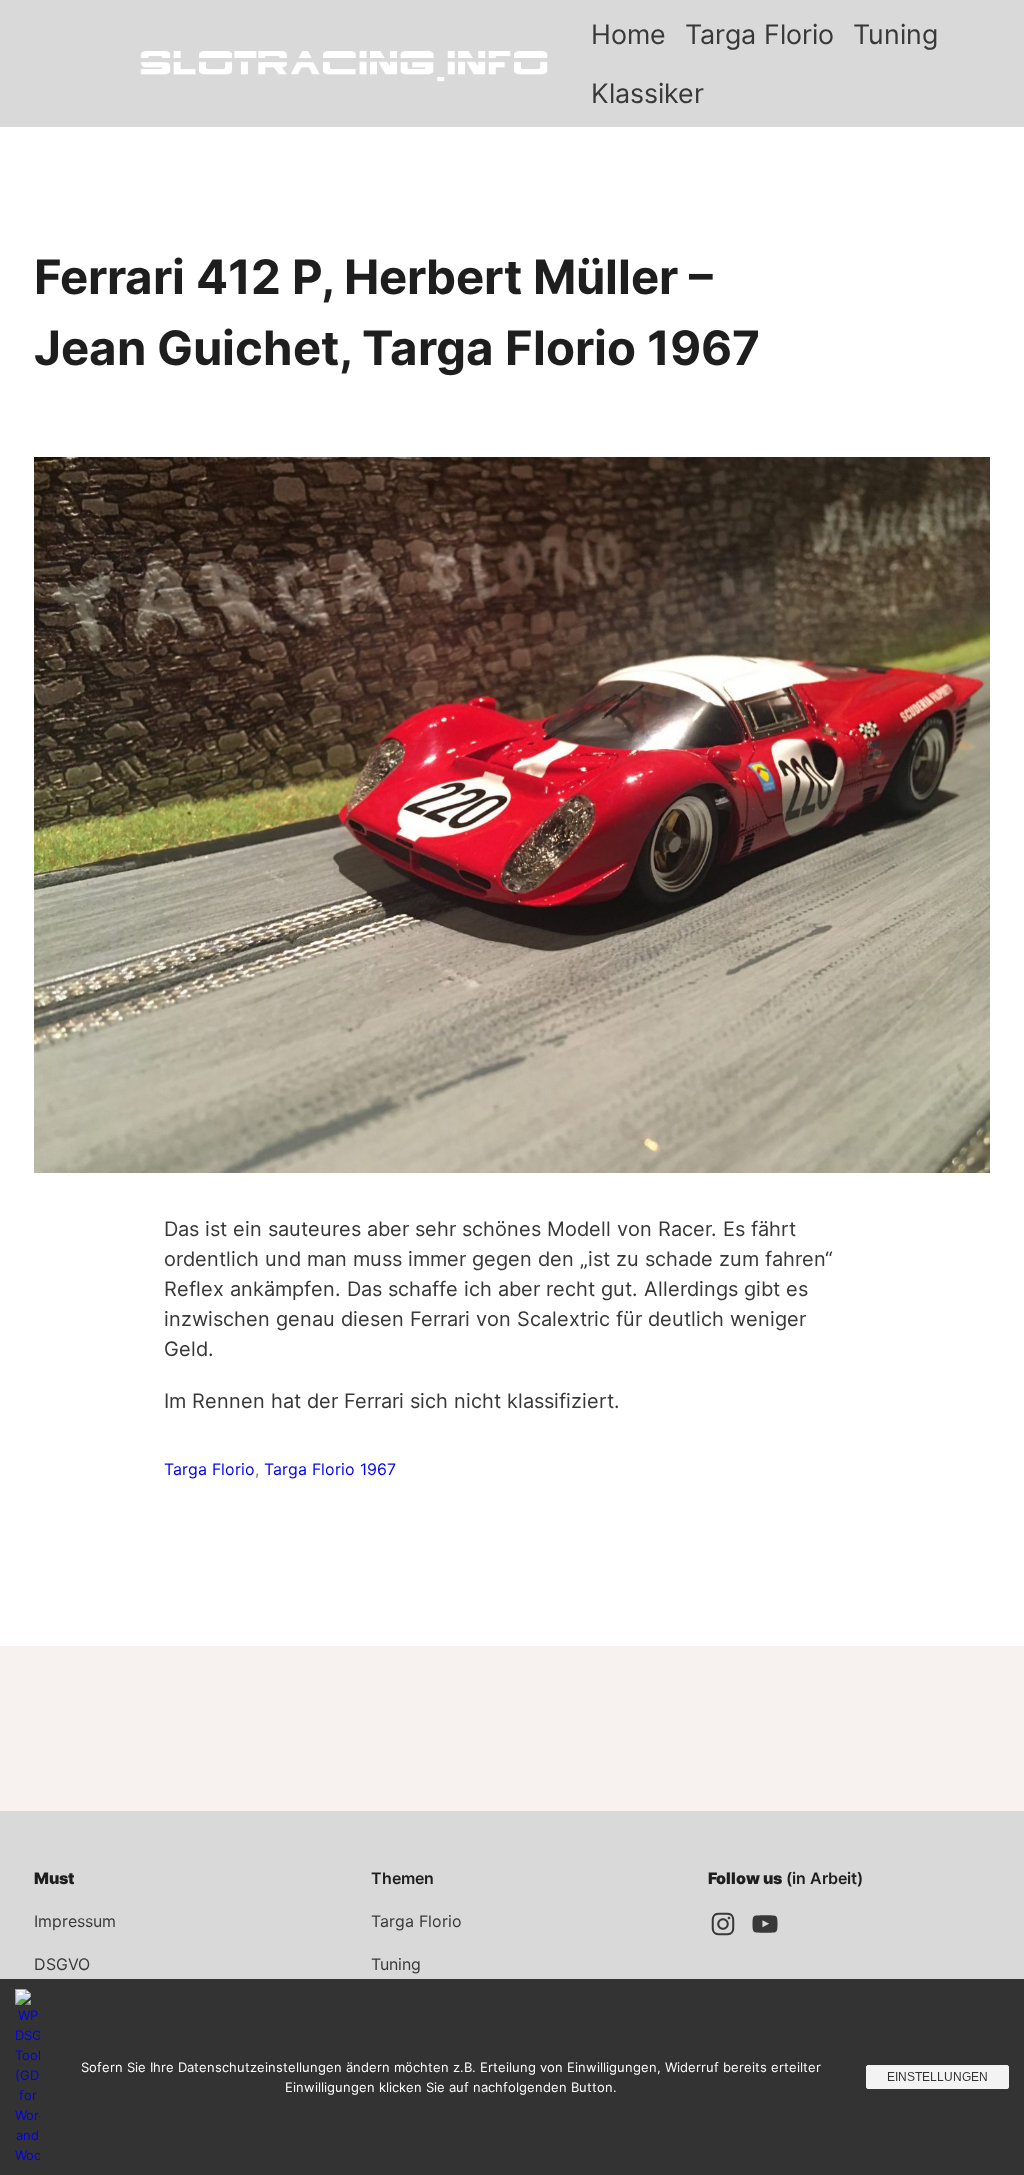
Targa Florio (209, 1469)
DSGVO (62, 1964)
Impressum (75, 1921)
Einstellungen (937, 2077)
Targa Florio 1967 (330, 1469)
